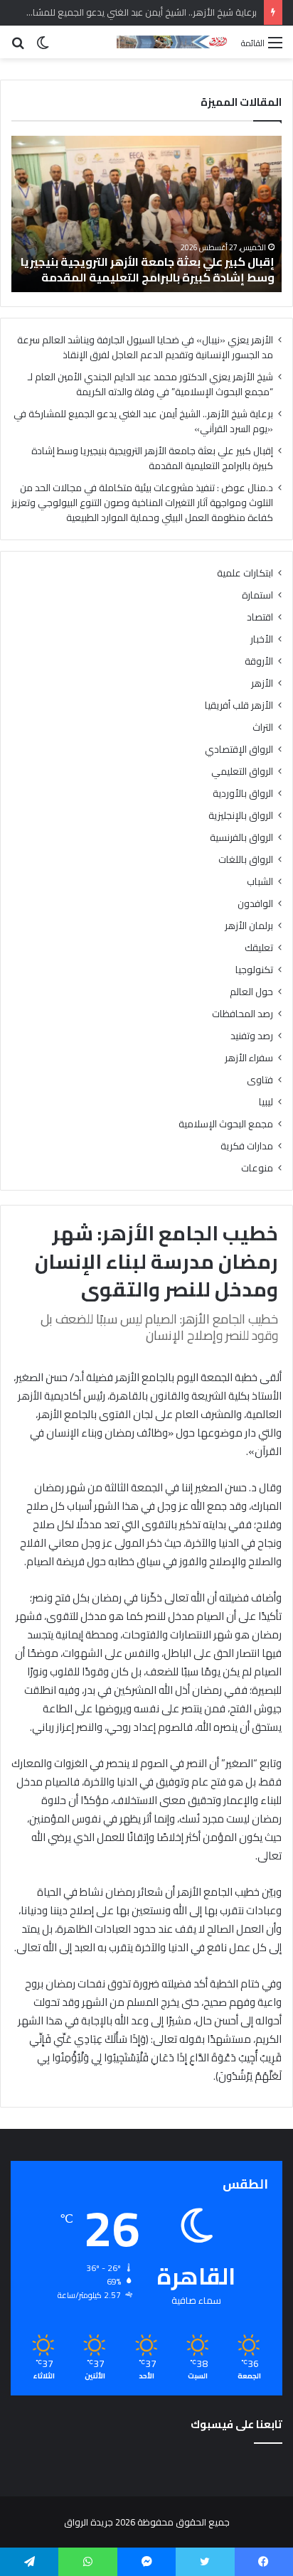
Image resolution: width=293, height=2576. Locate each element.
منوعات (257, 1168)
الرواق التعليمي (242, 772)
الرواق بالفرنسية (241, 838)
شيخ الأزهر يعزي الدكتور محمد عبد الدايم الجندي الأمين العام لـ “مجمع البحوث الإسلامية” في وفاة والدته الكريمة (150, 384)
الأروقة (259, 661)
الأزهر (262, 683)
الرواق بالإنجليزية (241, 816)
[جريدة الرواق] (174, 42)
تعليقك (259, 948)
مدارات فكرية (247, 1146)
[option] (146, 214)
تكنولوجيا (254, 970)
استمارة (257, 595)
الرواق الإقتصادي (239, 750)
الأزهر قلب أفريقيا (239, 705)
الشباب (260, 882)
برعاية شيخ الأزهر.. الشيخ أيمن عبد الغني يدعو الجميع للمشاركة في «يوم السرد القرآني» (143, 421)
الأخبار (262, 639)
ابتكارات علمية (245, 573)
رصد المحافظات (243, 1014)
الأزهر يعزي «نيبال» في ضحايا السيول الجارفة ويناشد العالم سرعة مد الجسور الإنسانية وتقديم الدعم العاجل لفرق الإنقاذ (145, 347)
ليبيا (266, 1102)
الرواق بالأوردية (243, 794)
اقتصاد (260, 617)
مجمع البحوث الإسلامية (226, 1124)
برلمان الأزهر (249, 926)
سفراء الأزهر (249, 1058)
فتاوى (260, 1080)
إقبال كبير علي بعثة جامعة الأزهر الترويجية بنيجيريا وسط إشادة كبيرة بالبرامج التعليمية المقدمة (148, 269)
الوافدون (255, 904)
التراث (263, 728)
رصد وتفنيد (252, 1036)
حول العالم (251, 992)
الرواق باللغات (246, 860)
